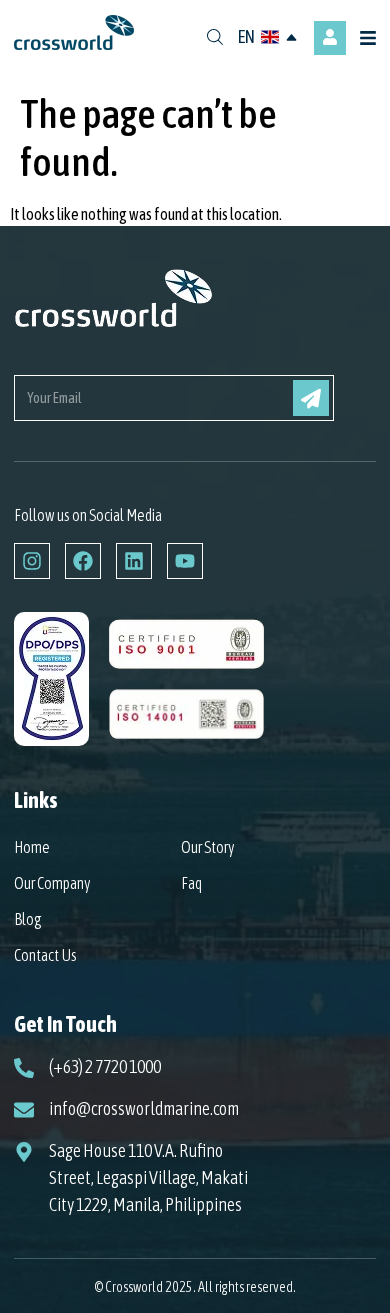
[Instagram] (32, 561)
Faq (191, 883)
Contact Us (45, 955)
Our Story (208, 847)
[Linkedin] (134, 561)
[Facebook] (83, 561)
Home (32, 847)
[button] (371, 39)
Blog (28, 919)
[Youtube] (185, 561)
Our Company (52, 883)
